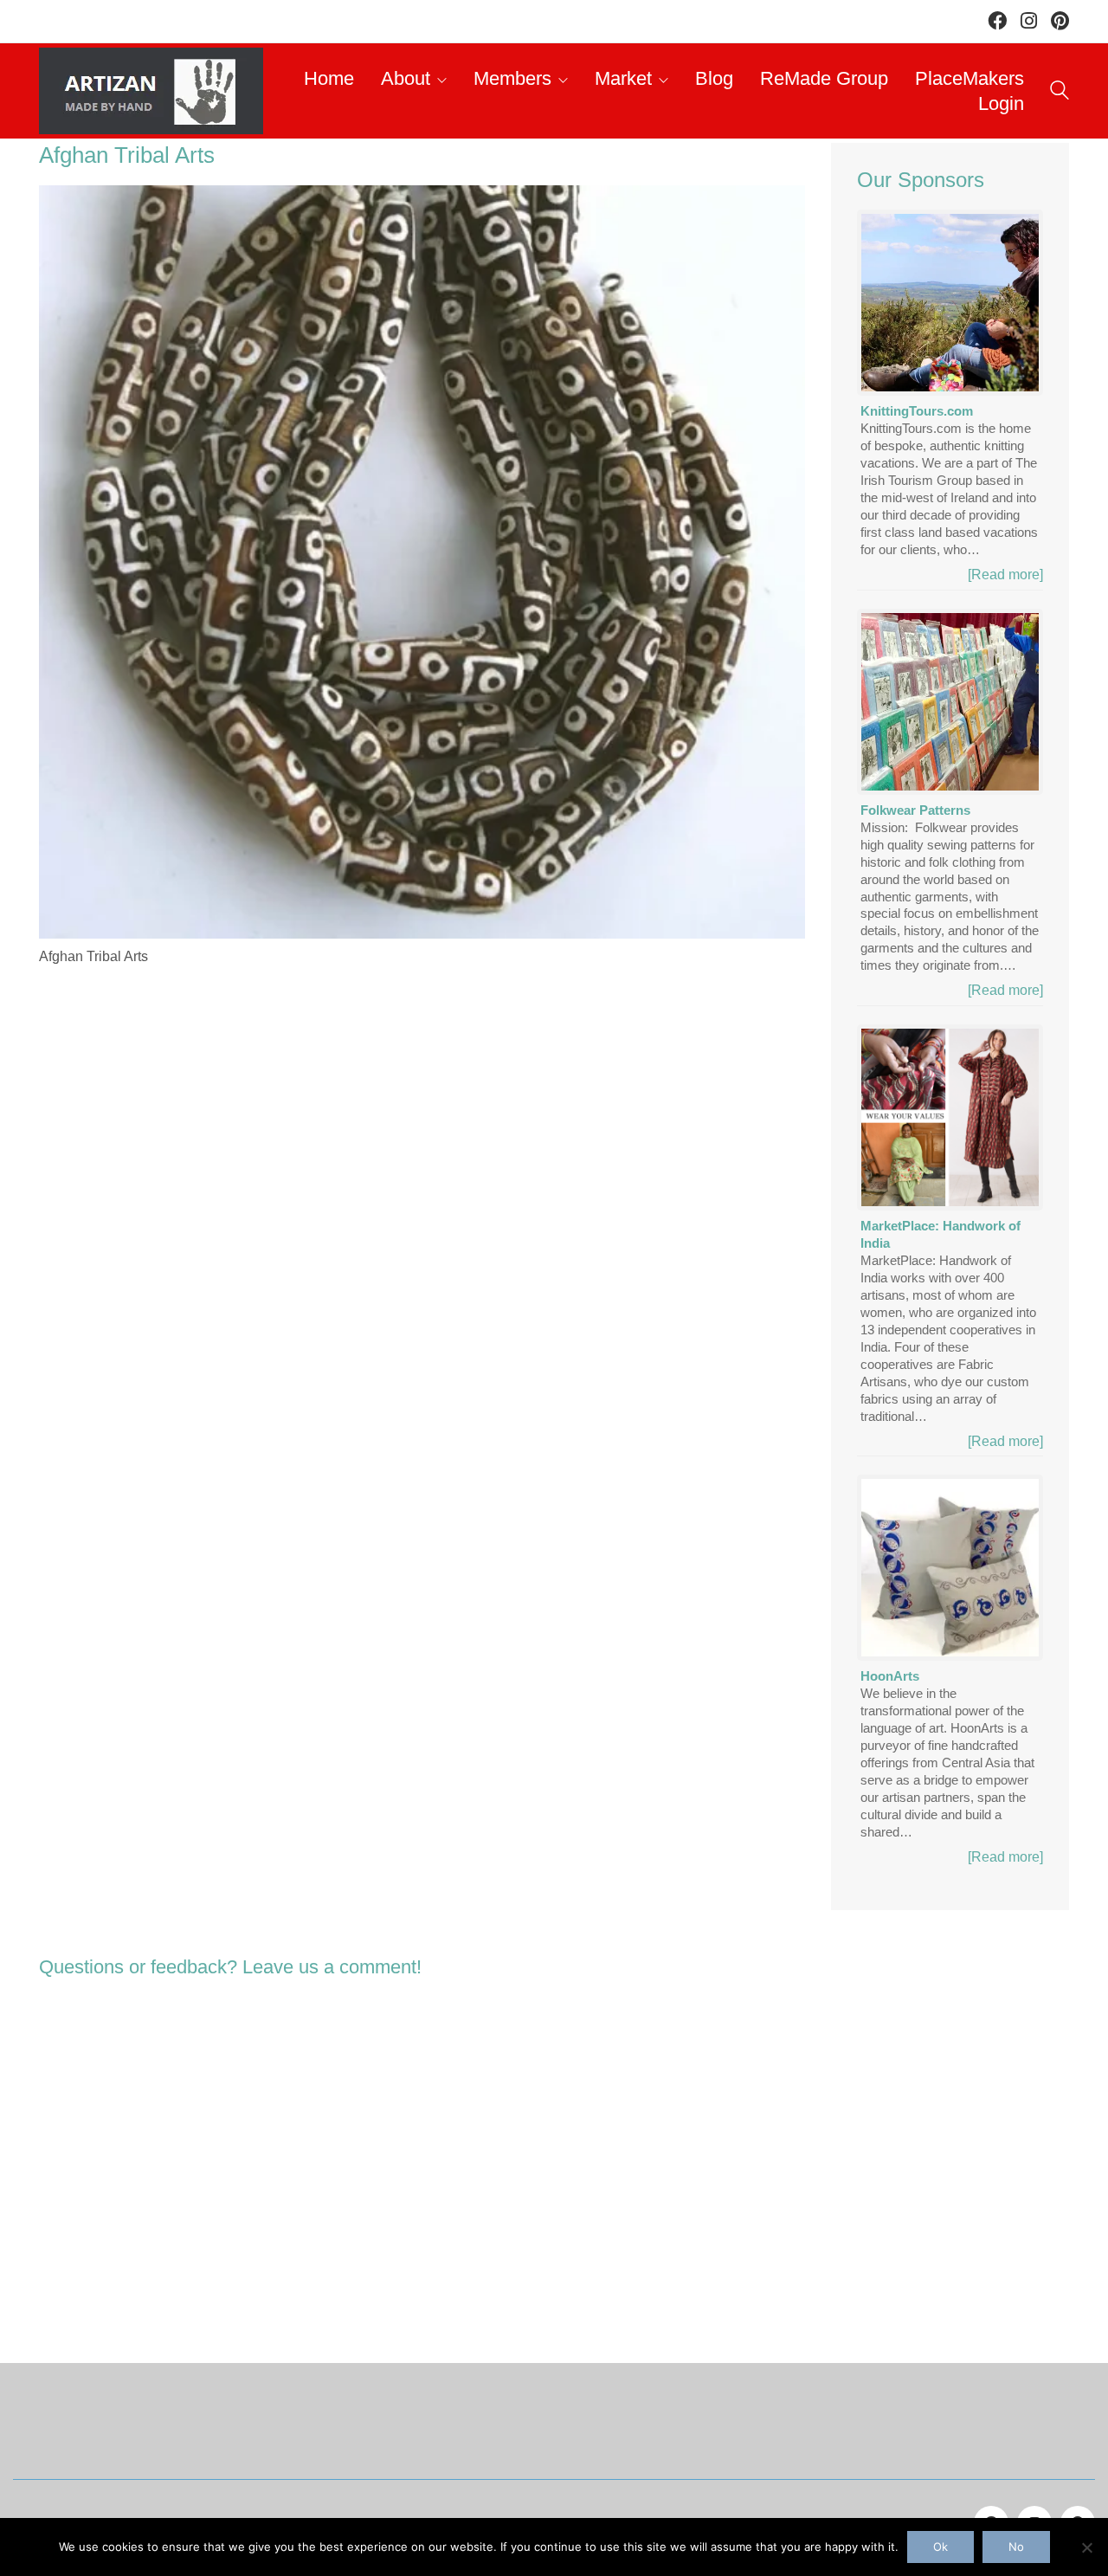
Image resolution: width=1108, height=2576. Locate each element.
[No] (1086, 2547)
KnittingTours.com (917, 411)
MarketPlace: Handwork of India (941, 1234)
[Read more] (1005, 575)
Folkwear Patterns (915, 810)
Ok (941, 2547)
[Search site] (1060, 93)
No (1016, 2547)
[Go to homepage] (151, 91)
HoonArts (890, 1676)
